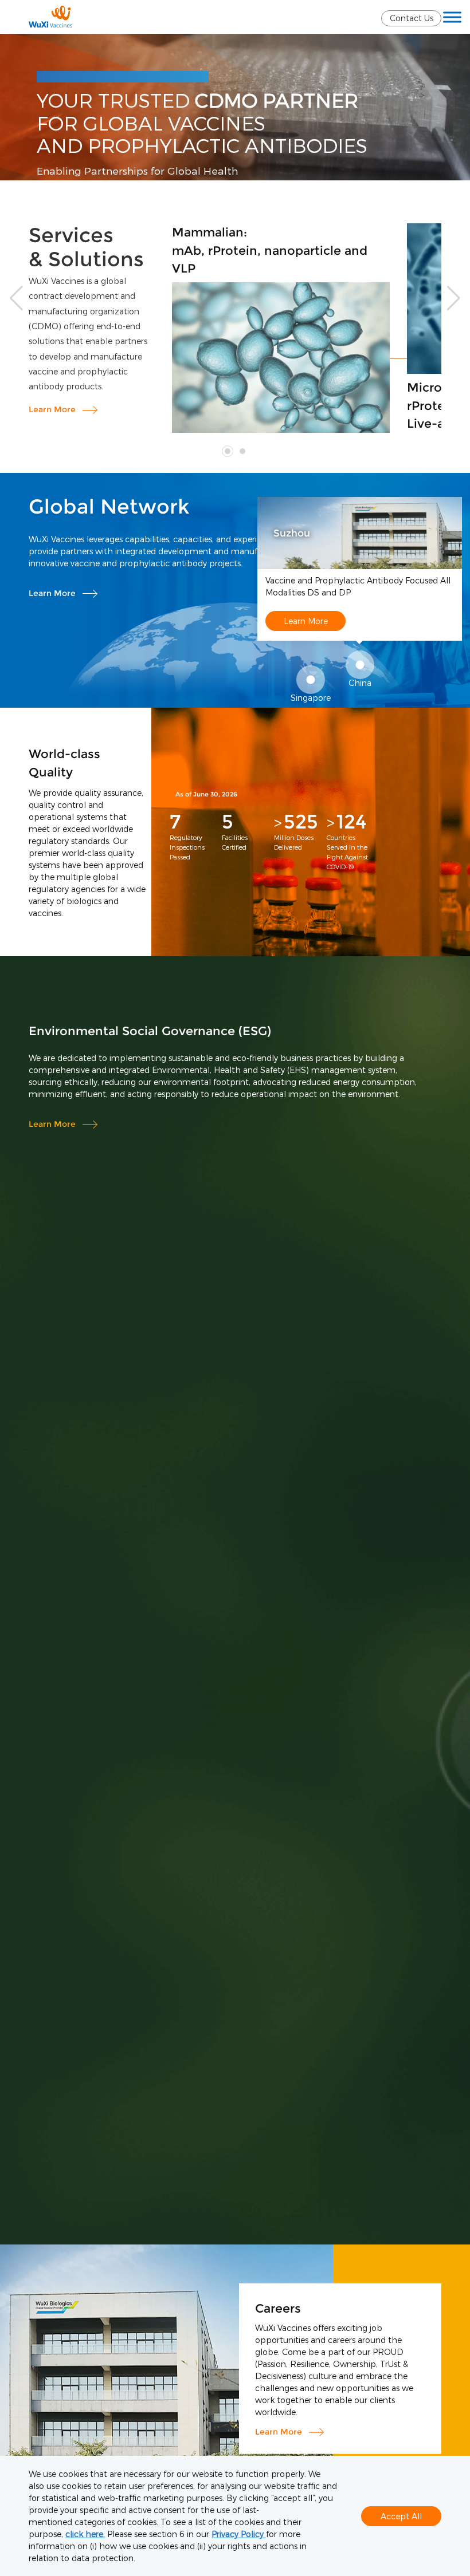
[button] (454, 298)
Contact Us (412, 18)
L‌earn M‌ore (52, 409)
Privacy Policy (239, 2534)
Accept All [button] (401, 2516)
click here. (85, 2534)
